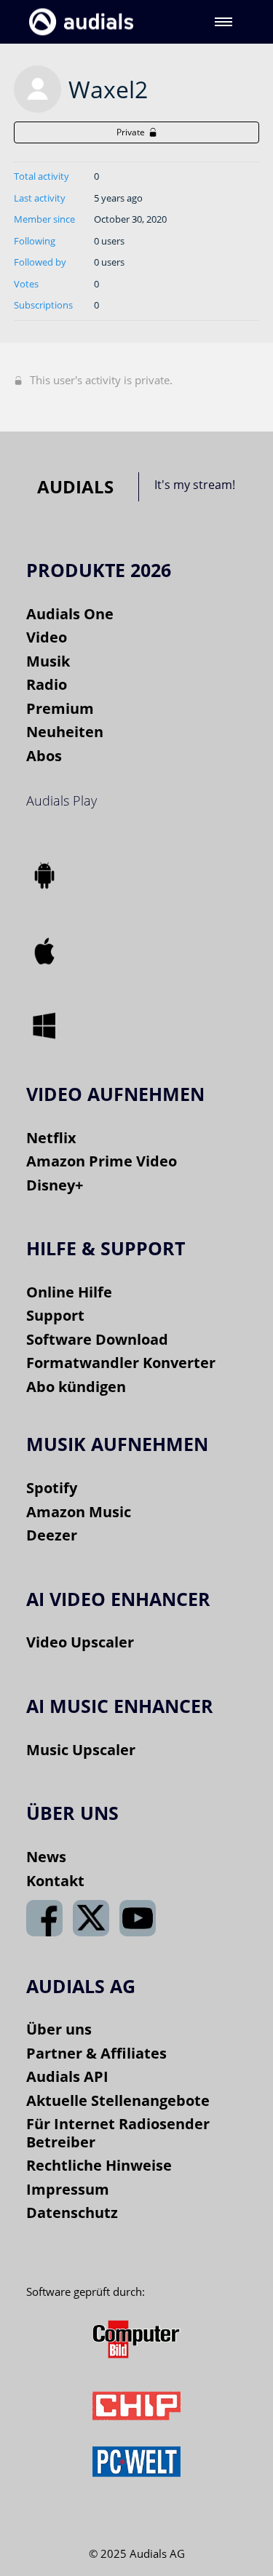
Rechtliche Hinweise (99, 2165)
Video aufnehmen (115, 1094)
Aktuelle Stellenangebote (118, 2100)
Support (55, 1315)
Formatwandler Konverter (121, 1363)
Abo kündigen (76, 1387)
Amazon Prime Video (102, 1161)
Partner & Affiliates (96, 2053)
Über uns (59, 2029)
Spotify (52, 1488)
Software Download (97, 1339)
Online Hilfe (69, 1292)
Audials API (67, 2076)
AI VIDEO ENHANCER (118, 1599)
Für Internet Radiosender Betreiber (118, 2133)
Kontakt (55, 1881)
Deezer (52, 1535)
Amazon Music (79, 1512)
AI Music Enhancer (120, 1706)
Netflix (51, 1138)
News (46, 1857)
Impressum (68, 2189)
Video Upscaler (80, 1642)
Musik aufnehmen (117, 1444)
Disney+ (55, 1185)
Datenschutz (72, 2213)
